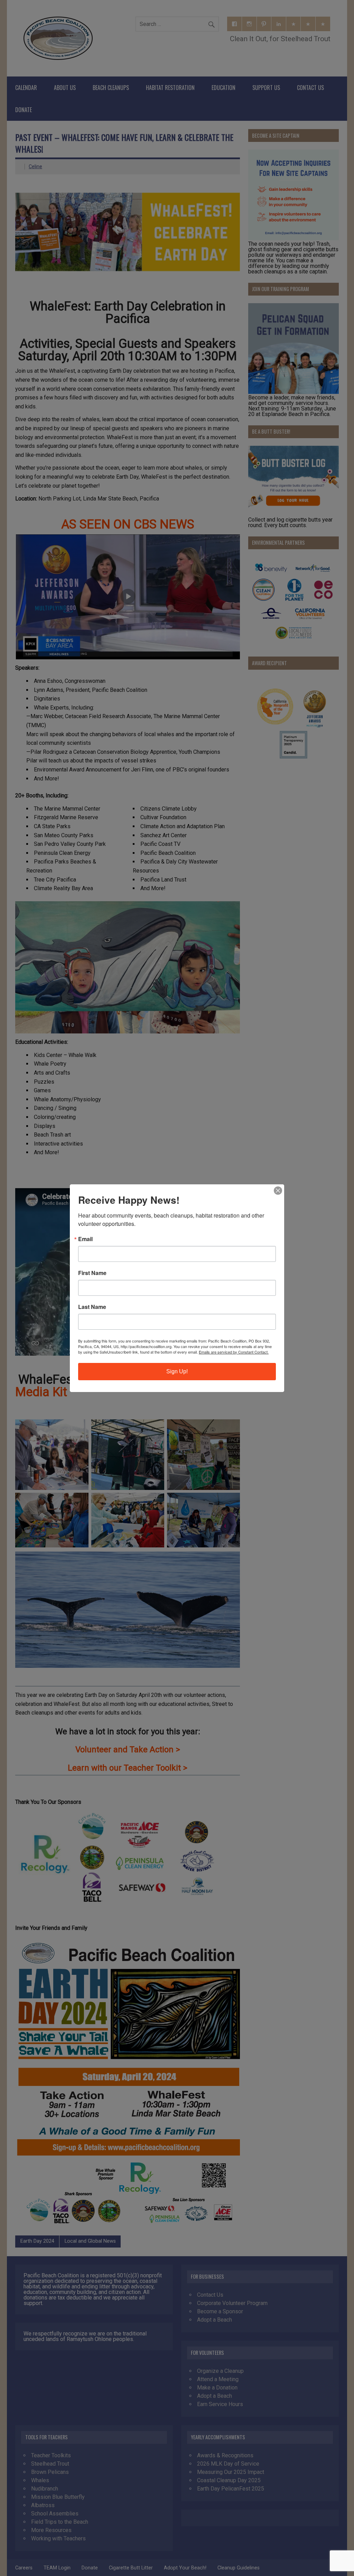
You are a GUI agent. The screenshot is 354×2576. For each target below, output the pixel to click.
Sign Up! (177, 1371)
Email (85, 1239)
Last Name (92, 1307)
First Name (92, 1273)
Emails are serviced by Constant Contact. (234, 1352)
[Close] (278, 1191)
